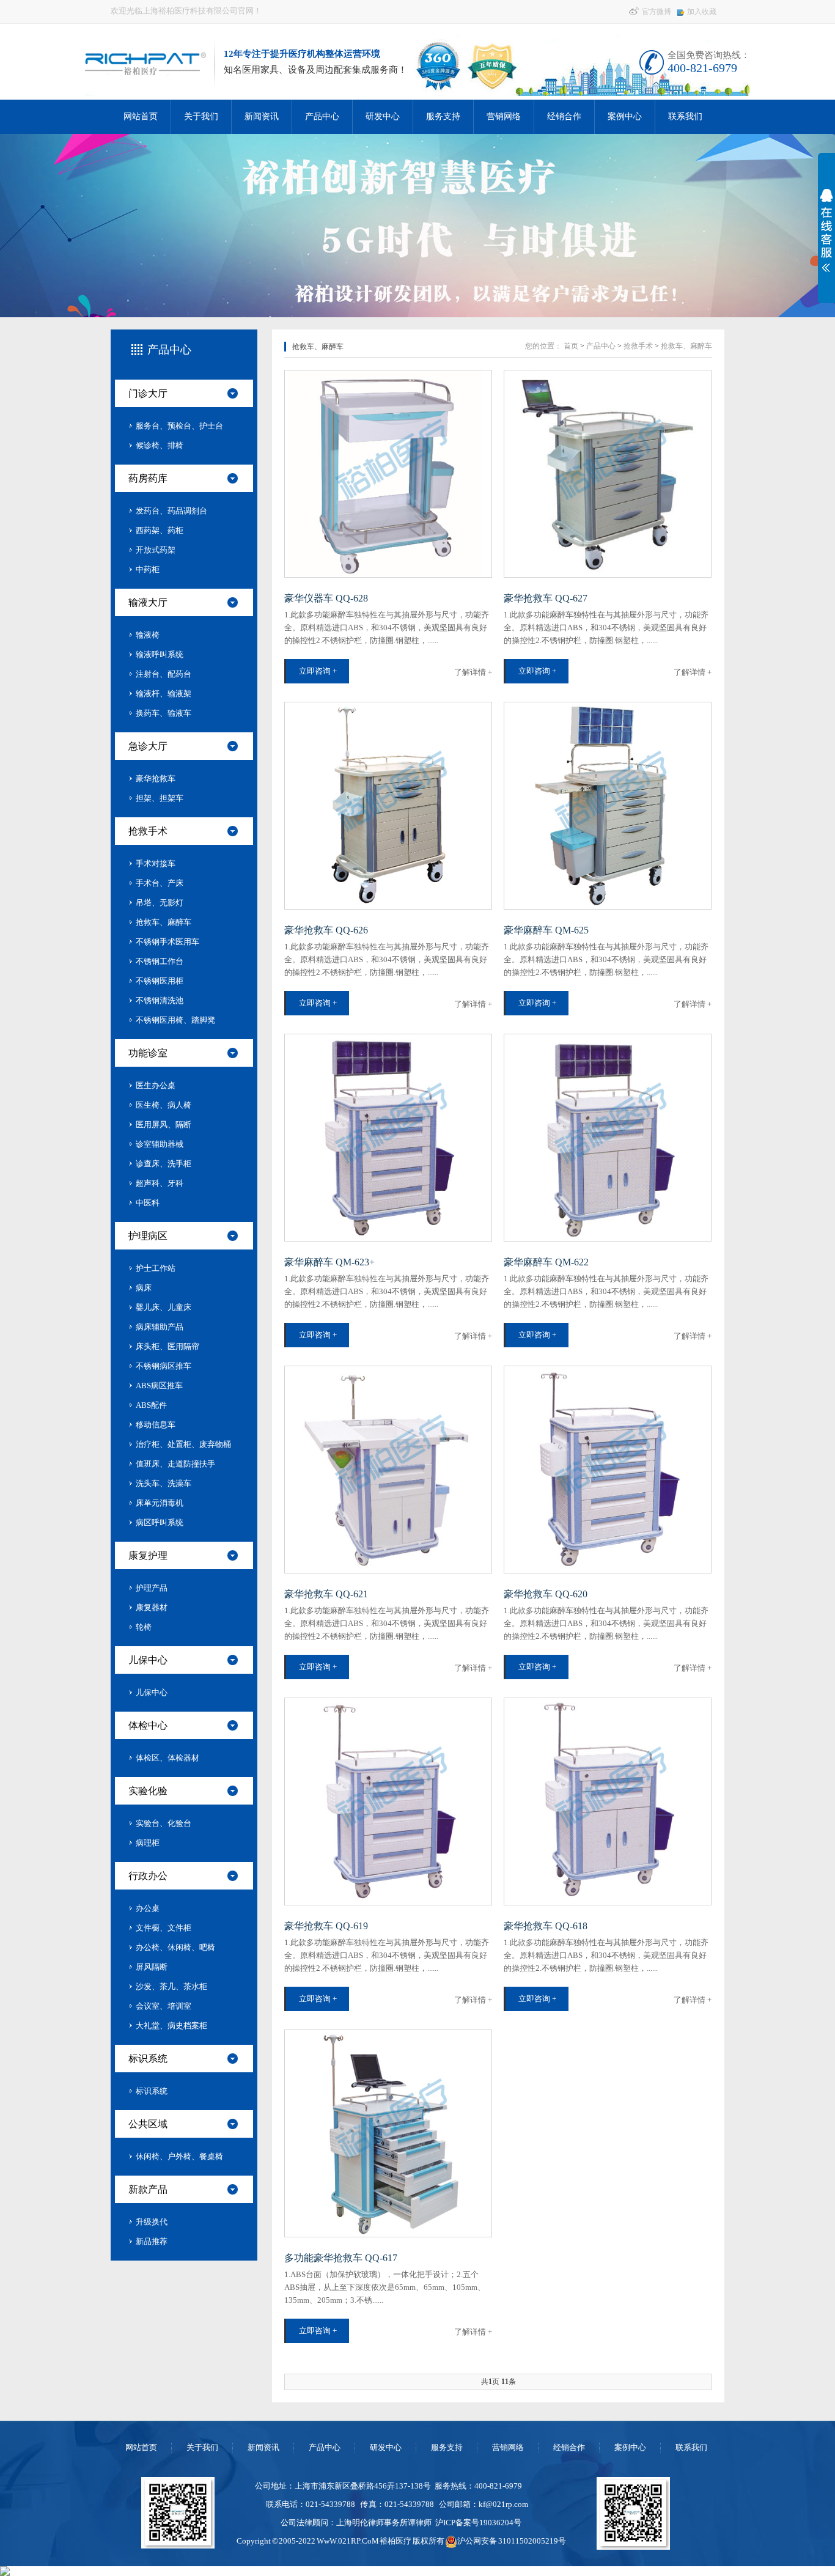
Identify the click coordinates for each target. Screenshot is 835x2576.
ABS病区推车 (159, 1386)
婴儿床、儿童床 (164, 1307)
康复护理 (148, 1555)
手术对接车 (156, 863)
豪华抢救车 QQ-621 (326, 1594)
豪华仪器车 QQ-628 (326, 598)
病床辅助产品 (160, 1327)
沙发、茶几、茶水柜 (171, 1986)
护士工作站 (156, 1268)
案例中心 (625, 116)
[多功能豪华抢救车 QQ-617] (388, 2133)
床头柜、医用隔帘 (167, 1346)
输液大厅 (148, 602)
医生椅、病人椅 (164, 1105)
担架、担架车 (160, 798)
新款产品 (148, 2189)
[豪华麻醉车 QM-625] (608, 806)
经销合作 (564, 116)
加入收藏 (702, 12)
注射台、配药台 (164, 674)
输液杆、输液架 (164, 694)
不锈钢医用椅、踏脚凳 (175, 1020)
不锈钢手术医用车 (167, 942)
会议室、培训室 (164, 2006)
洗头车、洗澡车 (164, 1483)
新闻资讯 (262, 116)
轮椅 (144, 1627)
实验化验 (148, 1791)
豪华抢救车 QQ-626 (326, 930)
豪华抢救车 (156, 778)
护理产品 (152, 1588)
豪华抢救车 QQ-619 (326, 1926)
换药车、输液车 (164, 713)
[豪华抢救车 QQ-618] (608, 1801)
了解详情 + (473, 672)
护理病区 (148, 1236)
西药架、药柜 (160, 530)
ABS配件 (151, 1405)
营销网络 (504, 116)
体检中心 (148, 1725)
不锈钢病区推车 (164, 1366)
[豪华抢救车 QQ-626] (388, 806)
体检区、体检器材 (167, 1758)
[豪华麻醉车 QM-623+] (388, 1138)
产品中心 (322, 116)
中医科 (148, 1203)
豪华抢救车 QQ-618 (546, 1926)
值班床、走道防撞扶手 (175, 1464)
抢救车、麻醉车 (164, 922)
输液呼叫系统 (160, 654)
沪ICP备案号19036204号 (478, 2523)
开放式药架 (156, 550)
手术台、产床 (160, 883)
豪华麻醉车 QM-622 (546, 1262)
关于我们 (201, 116)
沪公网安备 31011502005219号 (512, 2541)
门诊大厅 (148, 393)
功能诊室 (148, 1053)
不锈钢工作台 (160, 961)
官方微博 (656, 12)
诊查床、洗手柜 (164, 1164)
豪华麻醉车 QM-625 (546, 930)
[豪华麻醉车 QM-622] (608, 1138)
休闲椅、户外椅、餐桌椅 (179, 2156)
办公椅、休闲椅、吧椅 (175, 1947)
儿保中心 (148, 1660)
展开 (824, 230)
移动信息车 (156, 1425)
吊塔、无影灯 (160, 903)
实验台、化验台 (164, 1823)
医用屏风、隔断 (164, 1124)
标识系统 (148, 2059)
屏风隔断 (152, 1967)
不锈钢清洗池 (160, 1000)
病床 (144, 1288)
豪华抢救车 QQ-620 (546, 1594)
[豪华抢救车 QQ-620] (608, 1470)
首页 (571, 346)
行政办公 (148, 1876)
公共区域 (148, 2124)
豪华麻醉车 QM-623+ (329, 1262)
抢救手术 (148, 831)
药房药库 (148, 478)
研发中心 (383, 116)
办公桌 (148, 1908)
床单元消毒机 (160, 1503)
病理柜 (148, 1843)
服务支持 (443, 116)
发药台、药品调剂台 (171, 511)
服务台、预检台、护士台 (179, 426)
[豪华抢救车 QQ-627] (608, 474)
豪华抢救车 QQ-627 (546, 598)
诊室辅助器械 (160, 1144)
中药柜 (148, 569)
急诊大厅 (148, 746)
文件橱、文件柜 (164, 1928)
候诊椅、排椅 (160, 445)
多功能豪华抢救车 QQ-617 (341, 2258)
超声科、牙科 (160, 1183)
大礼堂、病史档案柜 (171, 2026)
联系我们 (685, 116)
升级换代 (152, 2222)
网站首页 (141, 116)
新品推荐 (152, 2241)
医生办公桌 (156, 1085)
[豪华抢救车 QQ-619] (388, 1801)
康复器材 (152, 1607)
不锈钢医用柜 (160, 981)
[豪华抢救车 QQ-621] (388, 1470)
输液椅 (148, 635)
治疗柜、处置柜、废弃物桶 (183, 1444)
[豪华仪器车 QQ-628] (388, 474)
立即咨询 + (318, 671)
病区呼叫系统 (160, 1522)
